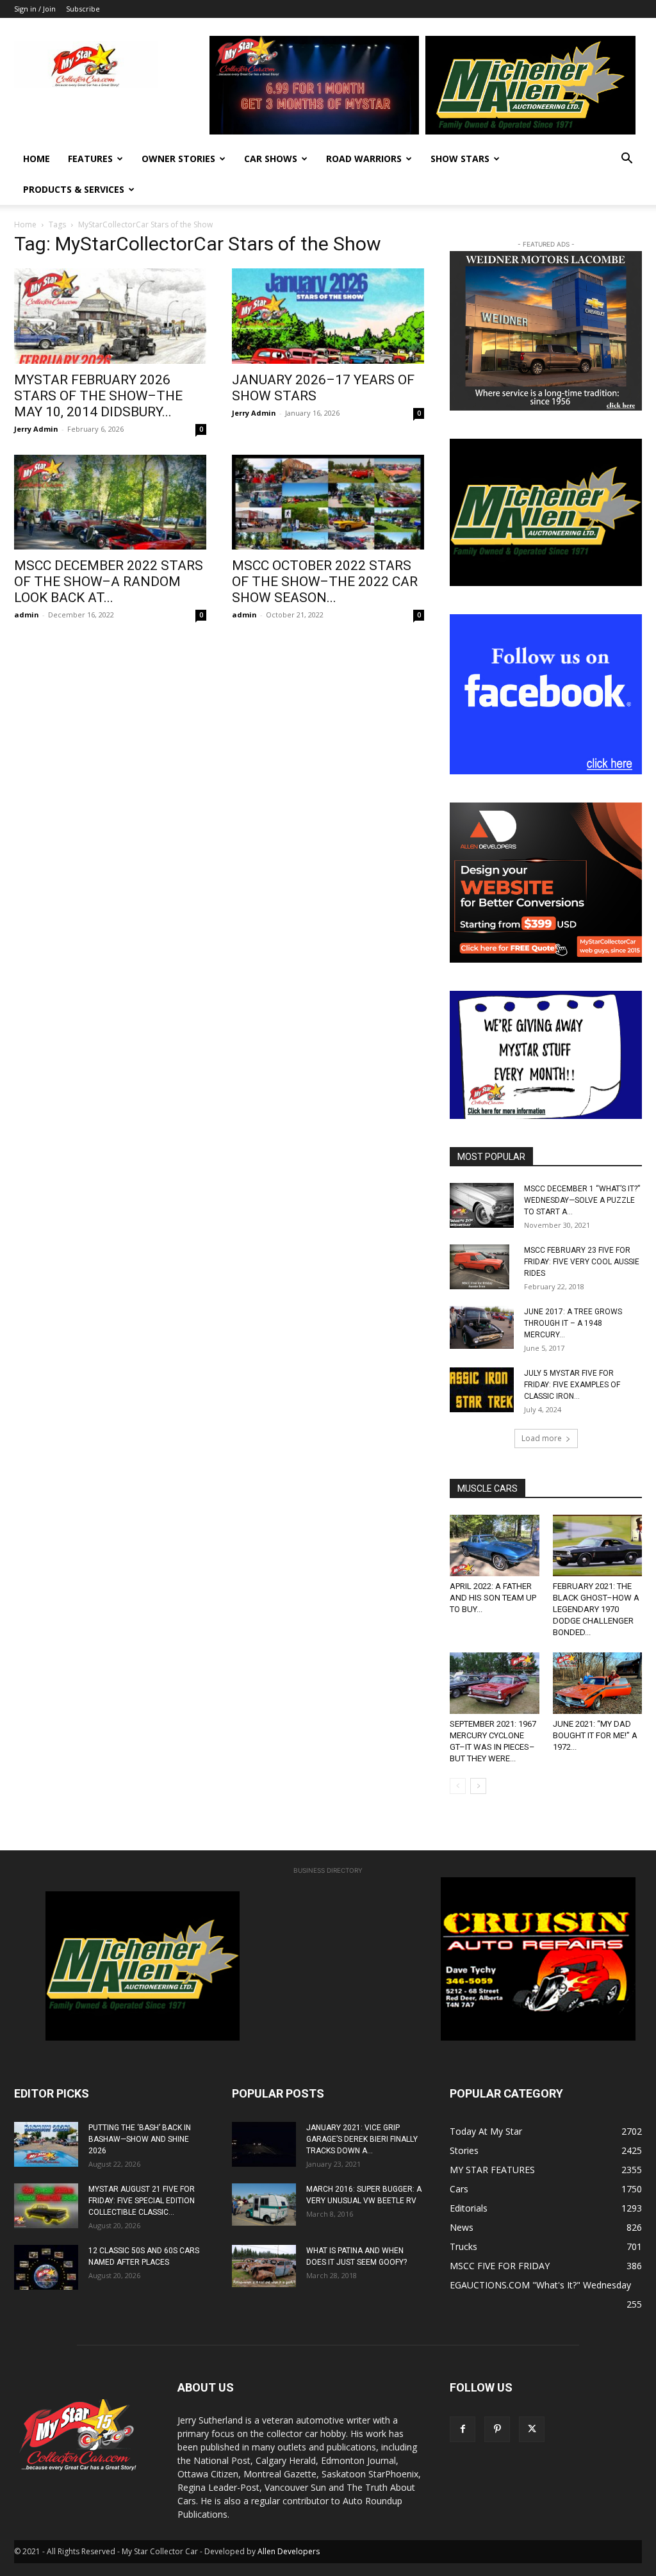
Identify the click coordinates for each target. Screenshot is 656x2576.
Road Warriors (364, 159)
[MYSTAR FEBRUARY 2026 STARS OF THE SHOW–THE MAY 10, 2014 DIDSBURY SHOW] (110, 316)
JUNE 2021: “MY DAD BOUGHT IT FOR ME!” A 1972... (595, 1735)
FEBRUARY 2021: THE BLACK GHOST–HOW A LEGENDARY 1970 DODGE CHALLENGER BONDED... (596, 1609)
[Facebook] (463, 2429)
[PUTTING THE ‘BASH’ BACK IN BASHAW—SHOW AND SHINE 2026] (46, 2144)
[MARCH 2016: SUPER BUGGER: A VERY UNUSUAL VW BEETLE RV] (264, 2205)
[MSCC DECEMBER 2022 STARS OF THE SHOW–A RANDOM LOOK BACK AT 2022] (110, 502)
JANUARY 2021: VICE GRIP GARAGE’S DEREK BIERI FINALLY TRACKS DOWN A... (362, 2139)
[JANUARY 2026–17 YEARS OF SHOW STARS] (328, 316)
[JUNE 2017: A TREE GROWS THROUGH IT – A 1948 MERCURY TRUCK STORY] (482, 1327)
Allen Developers (289, 2551)
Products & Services (74, 189)
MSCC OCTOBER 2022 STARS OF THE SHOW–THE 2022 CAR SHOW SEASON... (325, 582)
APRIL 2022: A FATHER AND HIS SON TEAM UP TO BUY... (493, 1598)
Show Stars (460, 159)
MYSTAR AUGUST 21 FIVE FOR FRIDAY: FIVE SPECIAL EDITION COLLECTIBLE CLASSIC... (142, 2201)
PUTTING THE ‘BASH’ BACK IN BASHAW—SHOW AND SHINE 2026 (140, 2139)
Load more (542, 1438)
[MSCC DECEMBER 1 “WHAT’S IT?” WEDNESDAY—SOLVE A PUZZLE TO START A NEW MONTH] (482, 1205)
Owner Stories (178, 159)
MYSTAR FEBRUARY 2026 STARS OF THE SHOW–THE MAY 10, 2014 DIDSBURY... (98, 396)
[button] (627, 160)
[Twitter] (532, 2429)
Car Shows (271, 159)
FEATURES (90, 159)
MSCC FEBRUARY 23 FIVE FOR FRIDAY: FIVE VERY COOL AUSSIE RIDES (582, 1262)
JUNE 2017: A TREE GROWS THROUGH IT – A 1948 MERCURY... (573, 1323)
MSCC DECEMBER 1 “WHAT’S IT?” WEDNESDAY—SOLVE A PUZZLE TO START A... (582, 1200)
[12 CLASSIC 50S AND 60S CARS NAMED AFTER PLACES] (46, 2267)
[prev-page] (458, 1786)
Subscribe (83, 9)
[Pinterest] (497, 2429)
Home (37, 159)
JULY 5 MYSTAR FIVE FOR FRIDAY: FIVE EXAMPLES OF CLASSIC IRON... (572, 1385)
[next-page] (478, 1786)
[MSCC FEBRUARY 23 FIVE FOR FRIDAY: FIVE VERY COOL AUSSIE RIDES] (480, 1267)
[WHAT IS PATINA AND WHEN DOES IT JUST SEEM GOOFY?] (264, 2266)
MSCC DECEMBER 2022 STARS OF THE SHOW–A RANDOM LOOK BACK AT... (109, 582)
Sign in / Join (35, 9)
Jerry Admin (36, 429)
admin (27, 615)
